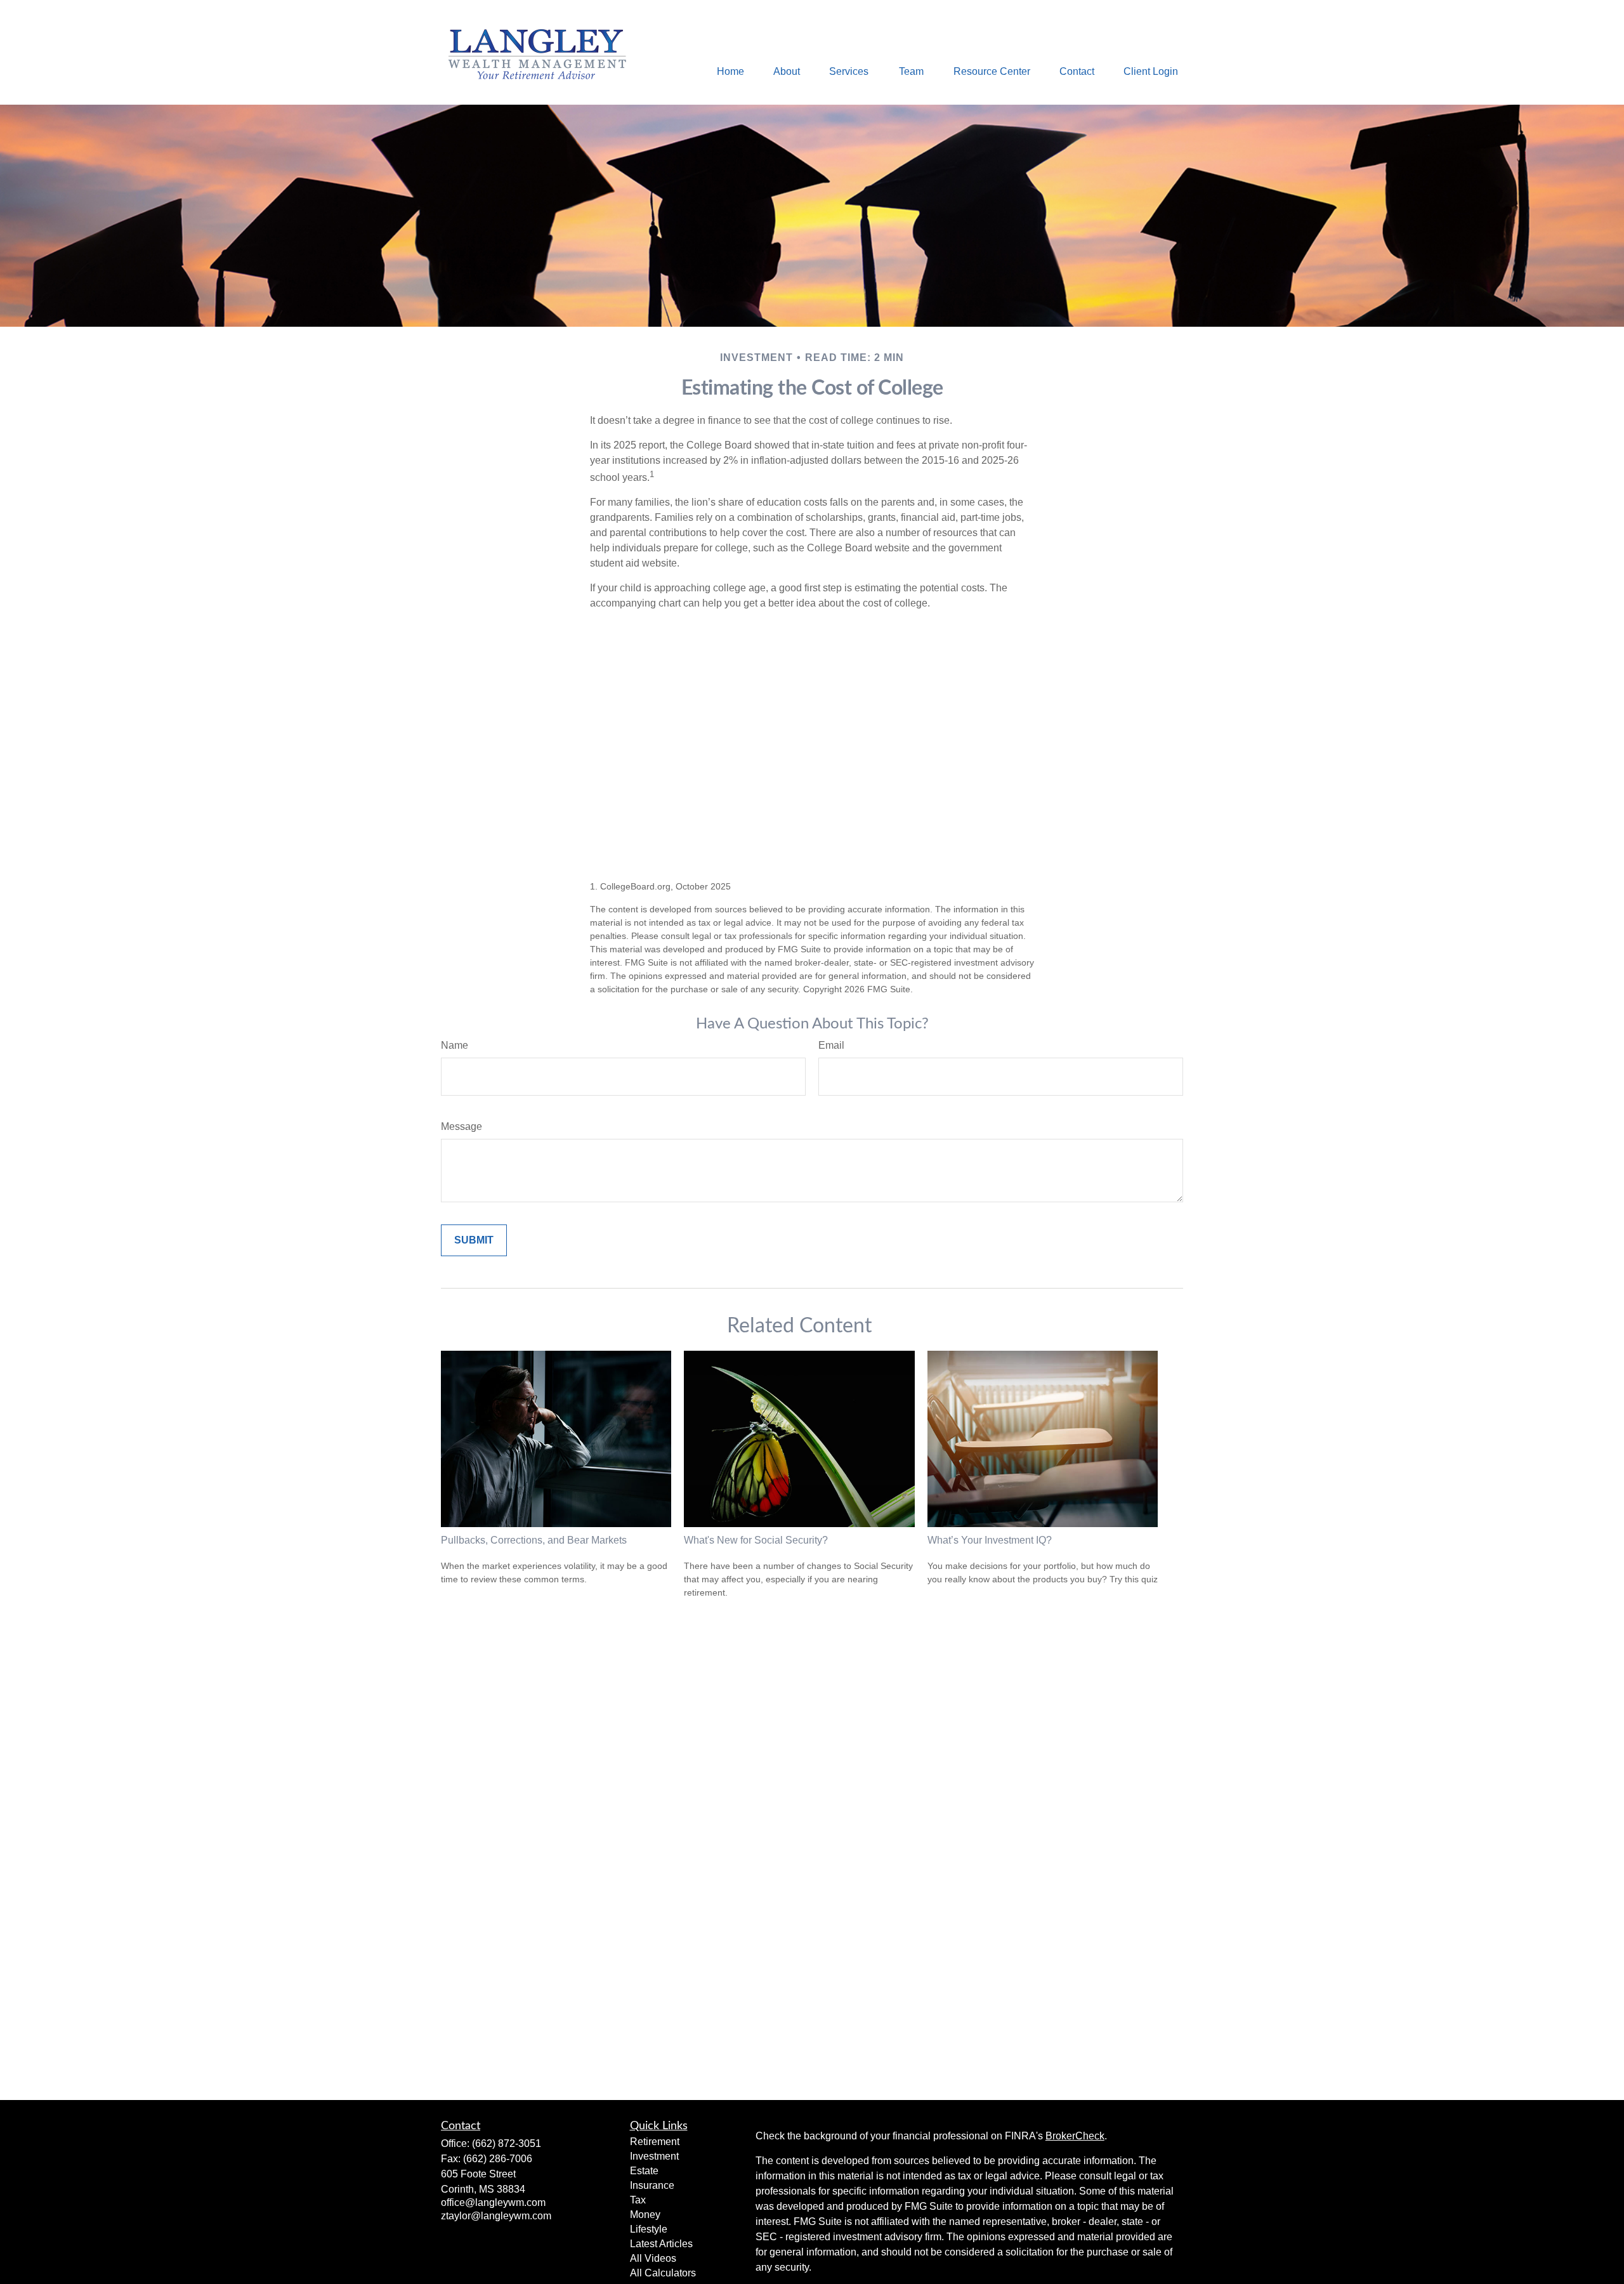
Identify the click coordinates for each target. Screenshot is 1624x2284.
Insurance (652, 2185)
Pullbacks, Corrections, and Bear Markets (534, 1540)
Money (645, 2215)
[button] (730, 71)
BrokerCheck (1075, 2136)
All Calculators (663, 2273)
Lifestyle (649, 2229)
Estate (644, 2171)
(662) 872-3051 (507, 2143)
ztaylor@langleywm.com (496, 2216)
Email (831, 1045)
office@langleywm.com (493, 2202)
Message (462, 1126)
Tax (638, 2200)
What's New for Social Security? (756, 1540)
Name (455, 1045)
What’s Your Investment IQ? (990, 1540)
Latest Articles (661, 2244)
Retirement (655, 2142)
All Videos (653, 2258)
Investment (654, 2156)
